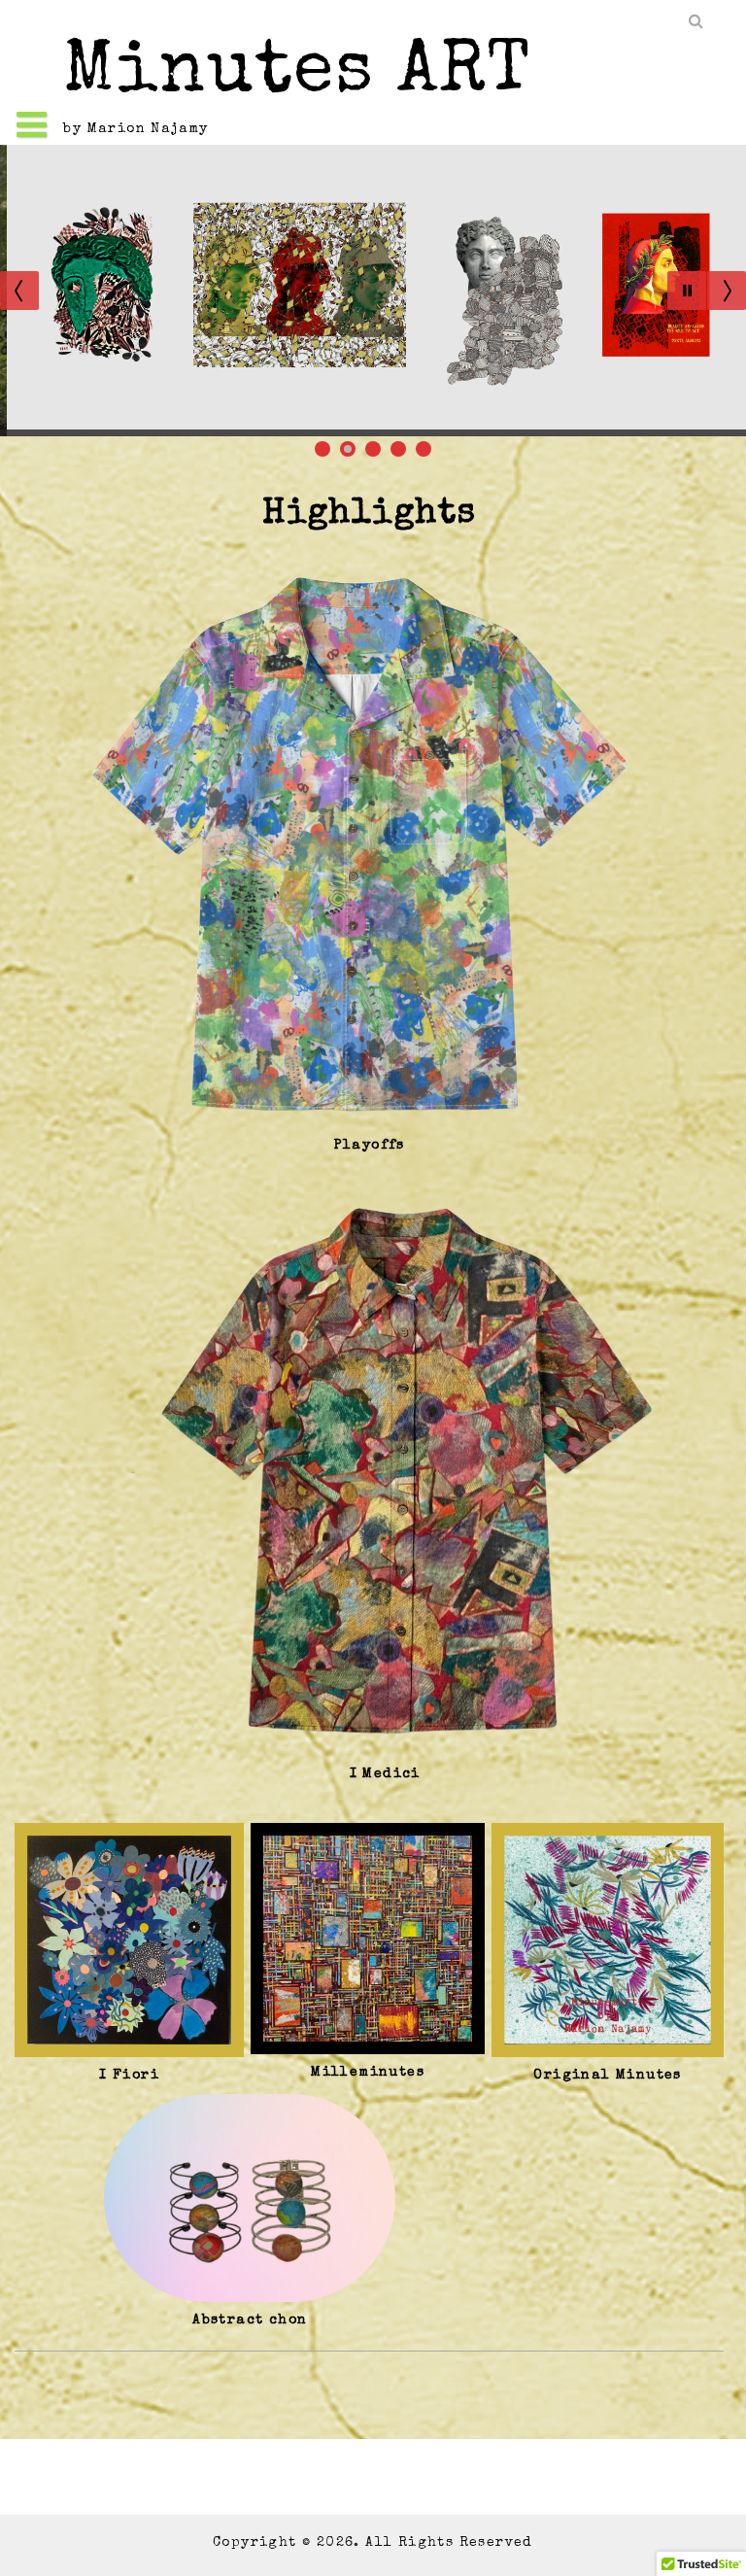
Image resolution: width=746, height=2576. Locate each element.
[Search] (697, 22)
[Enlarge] (681, 576)
